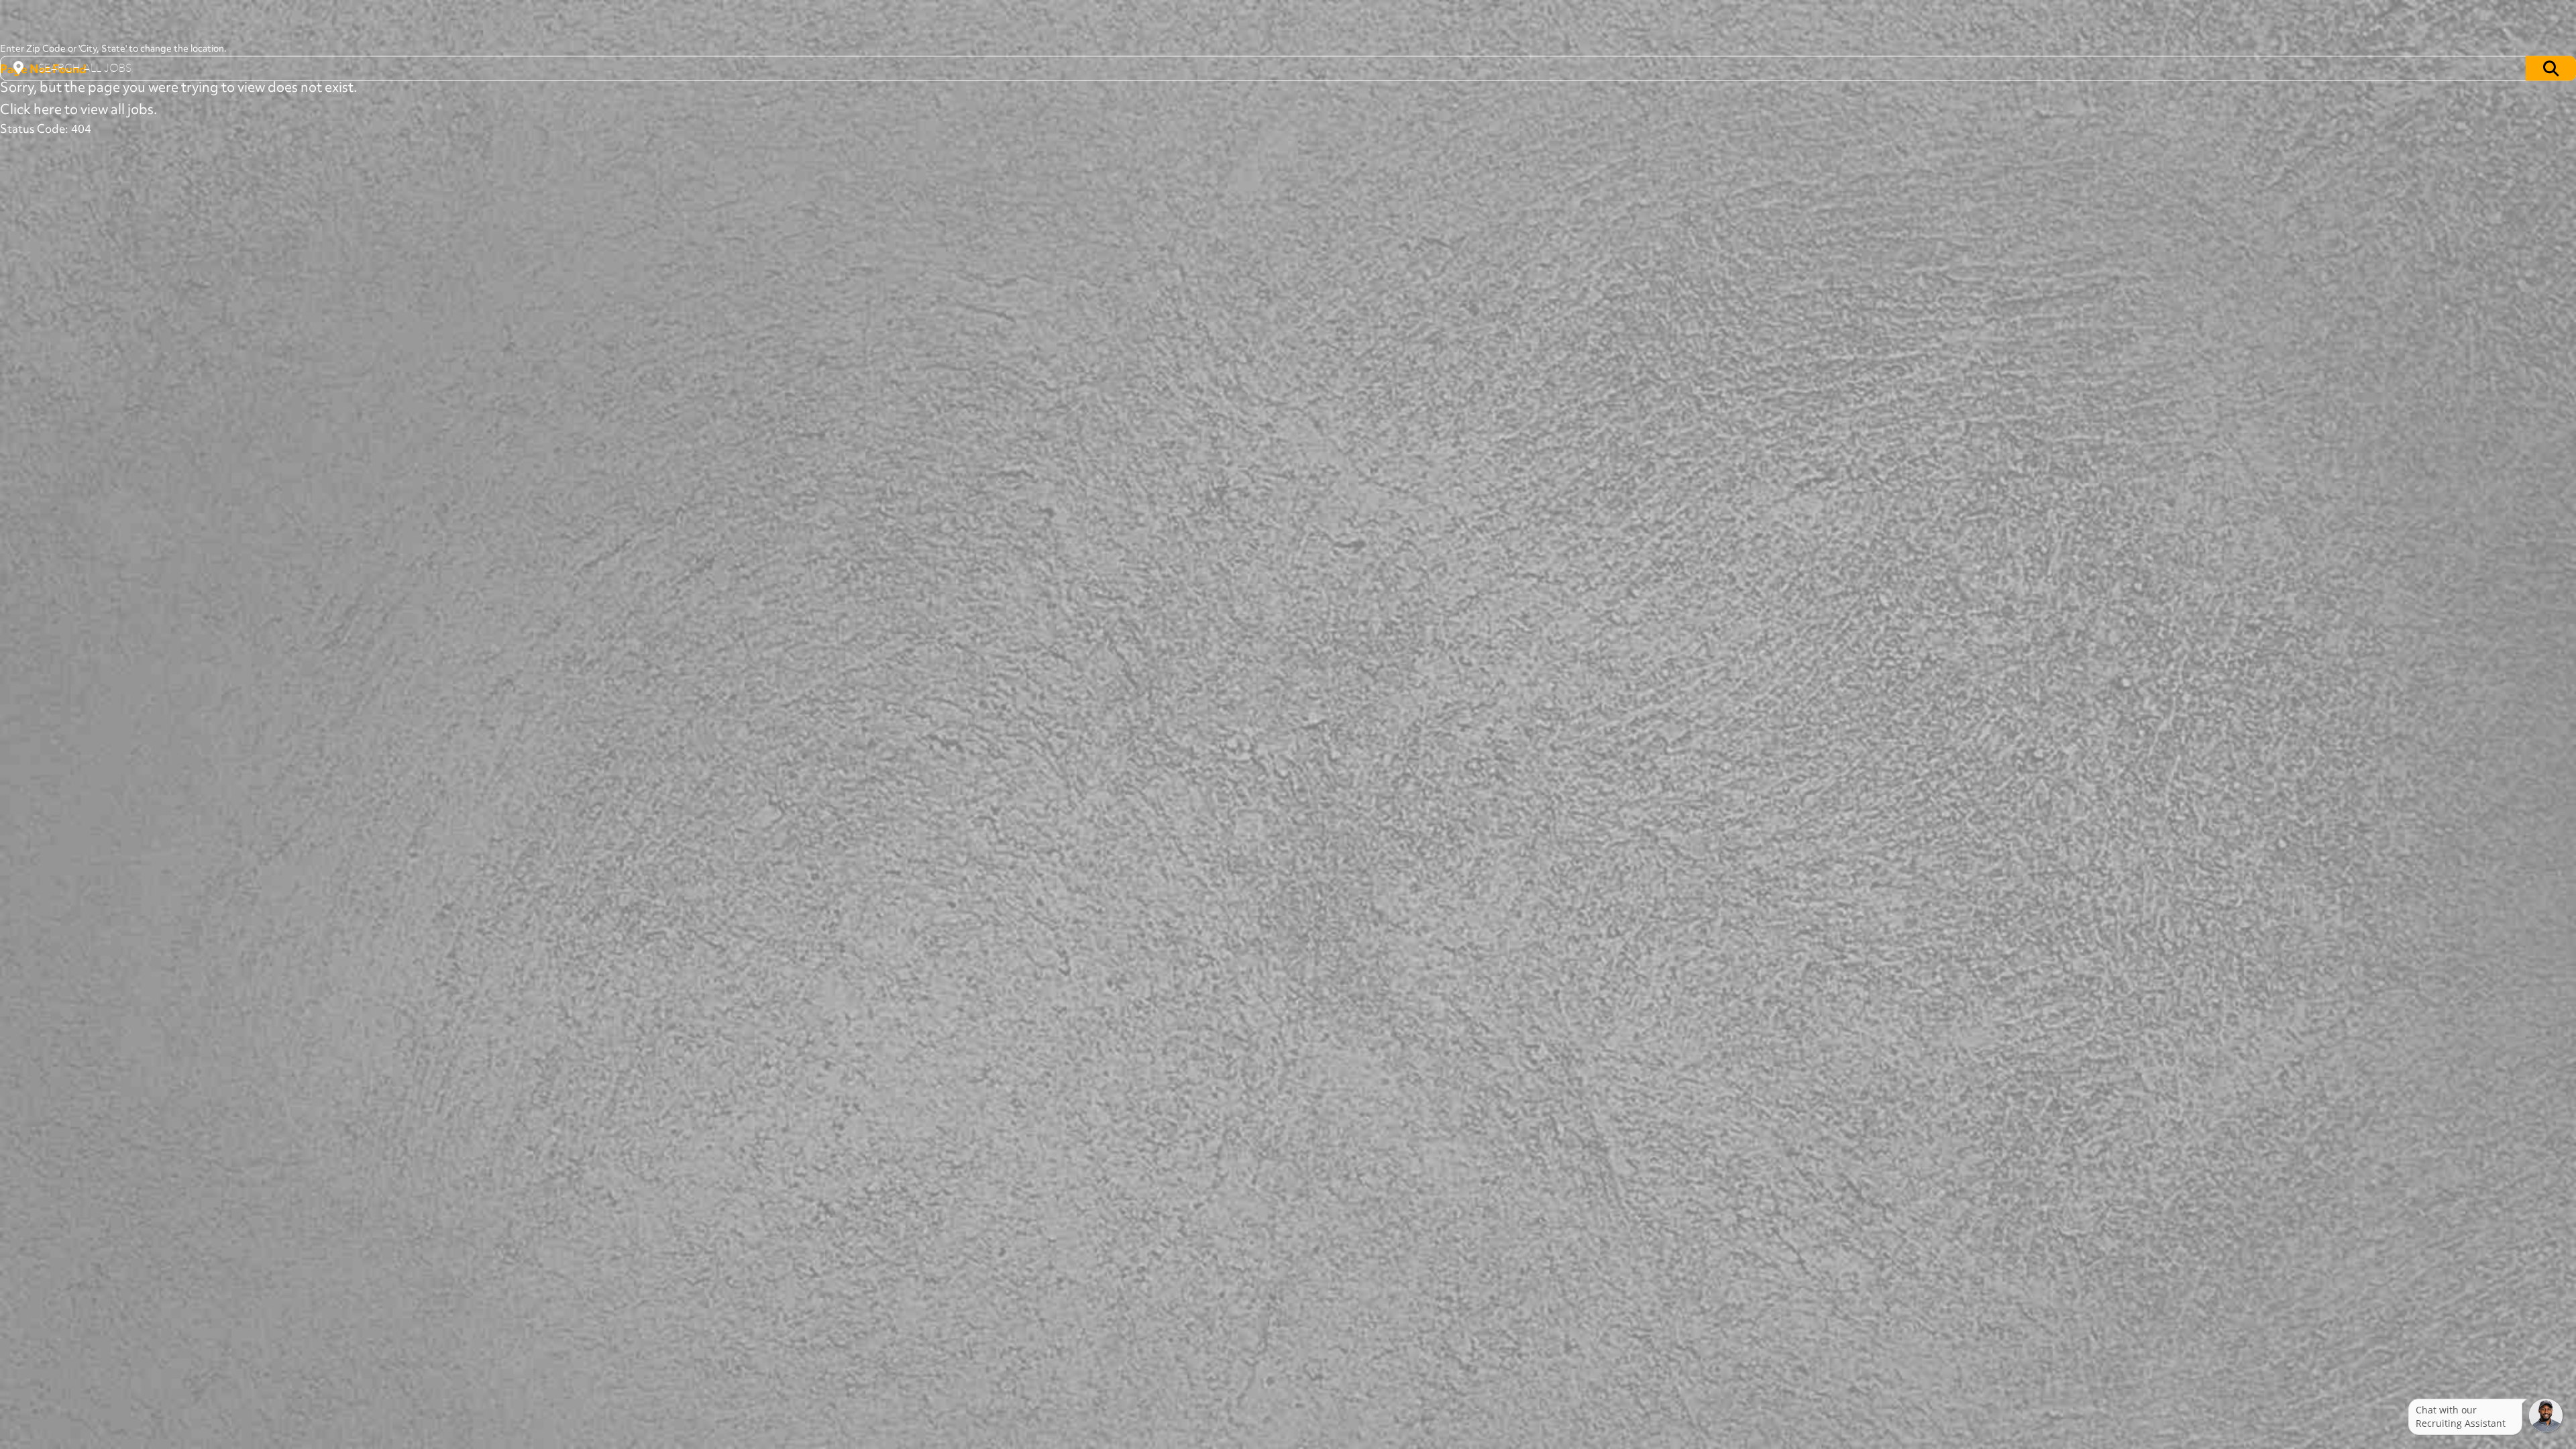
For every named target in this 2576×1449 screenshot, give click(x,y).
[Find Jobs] (2551, 68)
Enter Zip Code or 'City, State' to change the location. (113, 49)
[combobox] (1288, 68)
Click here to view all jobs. (78, 109)
